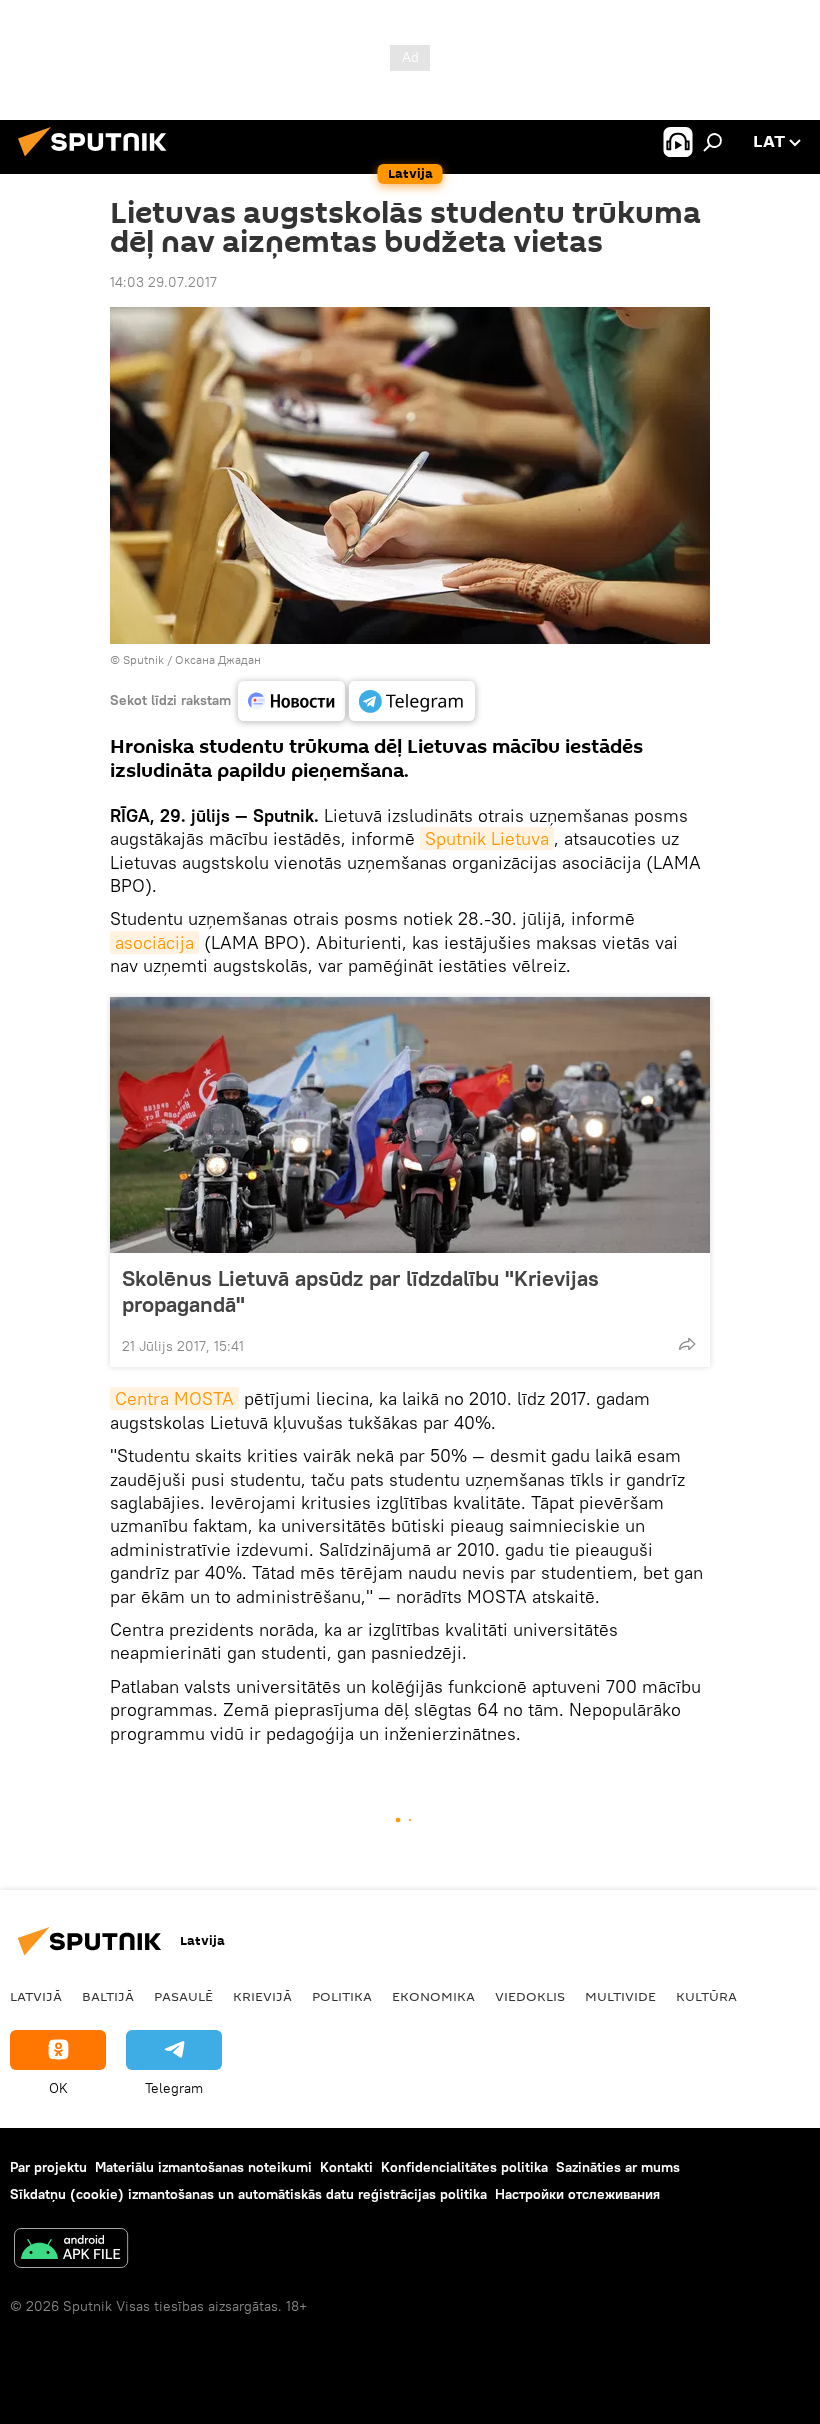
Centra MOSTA (174, 1398)
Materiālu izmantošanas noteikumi (203, 2167)
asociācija (154, 942)
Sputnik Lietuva (487, 838)
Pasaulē (183, 1996)
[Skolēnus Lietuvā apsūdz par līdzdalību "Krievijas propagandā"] (410, 1125)
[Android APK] (71, 2250)
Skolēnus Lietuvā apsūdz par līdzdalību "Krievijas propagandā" (360, 1291)
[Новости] (291, 701)
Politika (342, 1996)
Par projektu (48, 2167)
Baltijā (108, 1996)
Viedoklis (530, 1996)
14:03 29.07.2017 (163, 282)
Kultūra (706, 1996)
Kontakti (346, 2167)
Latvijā (36, 1996)
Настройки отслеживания (577, 2194)
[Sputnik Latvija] (98, 159)
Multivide (620, 1996)
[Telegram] (412, 701)
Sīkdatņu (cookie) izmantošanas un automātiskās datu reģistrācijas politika (248, 2194)
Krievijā (262, 1996)
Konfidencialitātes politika (464, 2167)
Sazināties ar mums (618, 2167)
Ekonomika (433, 1996)
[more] (687, 1344)
